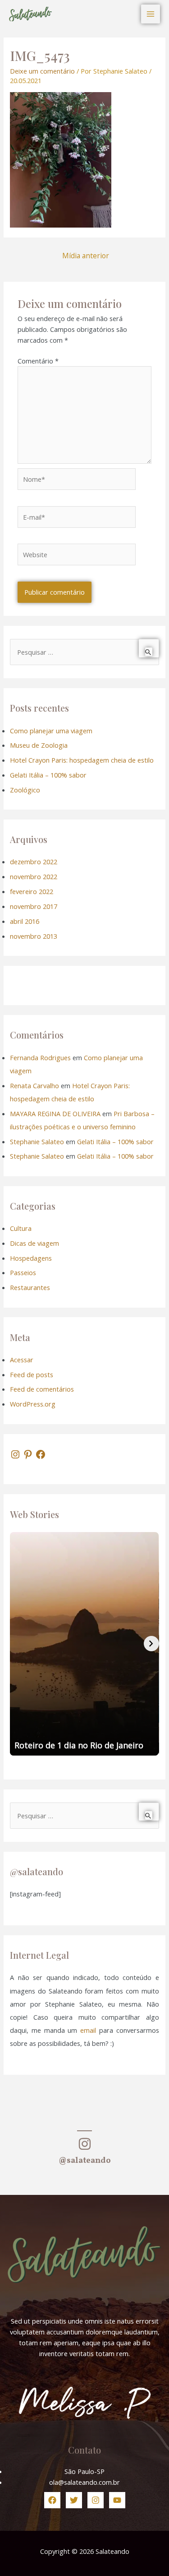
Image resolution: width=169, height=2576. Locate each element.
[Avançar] (151, 1644)
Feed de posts (32, 1374)
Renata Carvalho (34, 1085)
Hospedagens (31, 1258)
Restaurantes (30, 1287)
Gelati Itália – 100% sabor (48, 775)
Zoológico (25, 790)
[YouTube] (117, 2500)
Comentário (38, 361)
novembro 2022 (34, 876)
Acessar (22, 1360)
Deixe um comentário (42, 71)
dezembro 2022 (34, 862)
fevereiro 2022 (32, 891)
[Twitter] (74, 2500)
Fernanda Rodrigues (40, 1057)
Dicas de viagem (34, 1243)
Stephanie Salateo (37, 1141)
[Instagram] (15, 1454)
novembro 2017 (34, 906)
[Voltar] (18, 1644)
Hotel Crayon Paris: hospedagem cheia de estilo (82, 760)
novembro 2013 (34, 936)
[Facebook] (41, 1454)
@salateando (85, 2161)
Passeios (23, 1272)
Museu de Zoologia (39, 745)
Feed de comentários (42, 1389)
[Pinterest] (28, 1454)
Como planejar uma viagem (51, 731)
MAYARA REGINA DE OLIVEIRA (55, 1113)
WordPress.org (33, 1404)
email (88, 2030)
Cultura (21, 1228)
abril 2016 (25, 921)
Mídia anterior (86, 256)
